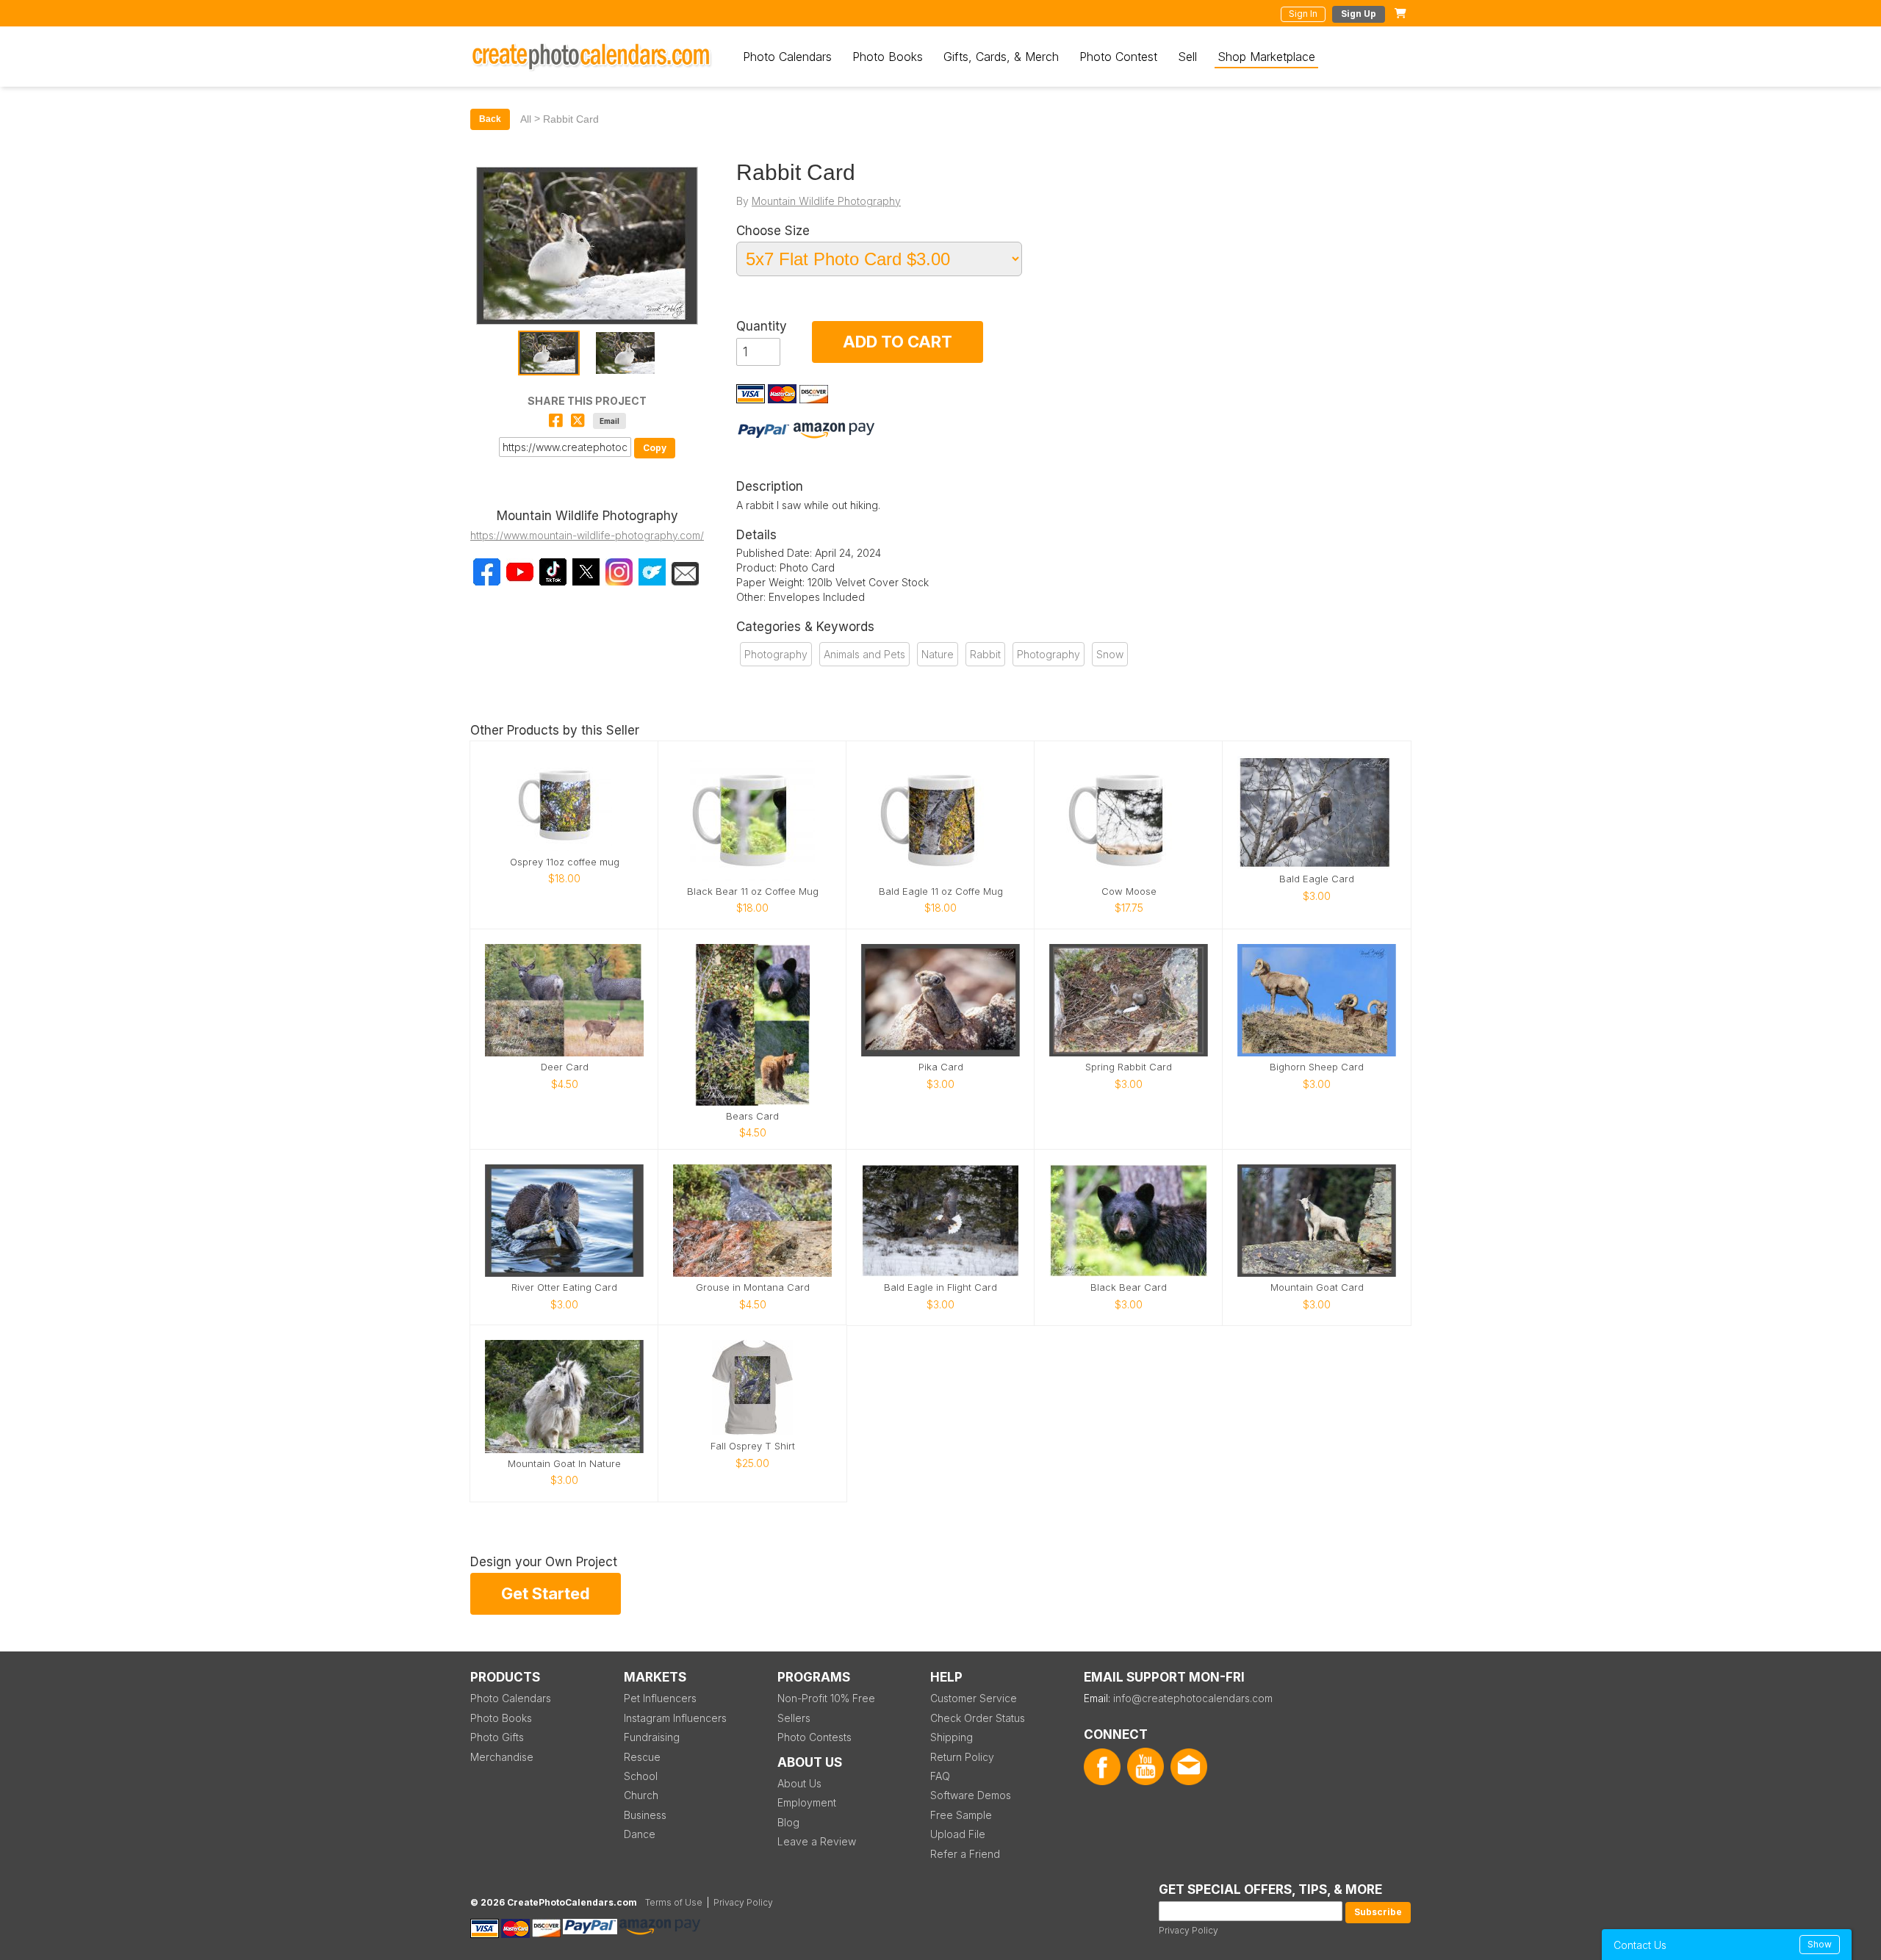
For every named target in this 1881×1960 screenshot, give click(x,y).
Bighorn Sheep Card (1317, 1067)
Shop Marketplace (1266, 57)
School (641, 1776)
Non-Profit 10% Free (826, 1698)
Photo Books (888, 57)
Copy (655, 448)
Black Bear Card (1129, 1287)
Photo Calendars (787, 57)
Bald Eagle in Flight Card (940, 1287)
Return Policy (962, 1757)
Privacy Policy (1188, 1930)
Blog (788, 1822)
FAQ (940, 1776)
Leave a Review (817, 1841)
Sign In (1303, 14)
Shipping (952, 1737)
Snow (1110, 654)
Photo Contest (1118, 57)
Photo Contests (814, 1737)
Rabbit (985, 654)
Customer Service (974, 1698)
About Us (799, 1783)
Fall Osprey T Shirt (753, 1446)
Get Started (546, 1593)
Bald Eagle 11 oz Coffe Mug (941, 891)
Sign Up (1359, 14)
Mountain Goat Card (1317, 1287)
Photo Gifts (497, 1737)
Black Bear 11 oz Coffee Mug (753, 891)
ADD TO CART (898, 342)
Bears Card (752, 1116)
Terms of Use (674, 1902)
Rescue (642, 1757)
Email (609, 421)
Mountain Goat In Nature (564, 1464)
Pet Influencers (660, 1698)
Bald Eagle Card (1317, 879)
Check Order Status (978, 1718)
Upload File (958, 1834)
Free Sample (961, 1815)
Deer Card (565, 1067)
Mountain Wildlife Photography (826, 201)
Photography (776, 654)
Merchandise (502, 1757)
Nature (938, 654)
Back (490, 119)
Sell (1187, 57)
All (526, 119)
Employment (807, 1802)
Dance (640, 1834)
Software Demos (971, 1795)
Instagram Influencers (675, 1718)
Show (1820, 1944)
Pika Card (941, 1067)
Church (641, 1795)
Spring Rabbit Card (1129, 1067)
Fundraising (652, 1737)
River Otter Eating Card (564, 1287)
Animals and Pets (864, 654)
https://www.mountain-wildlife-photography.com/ (587, 535)
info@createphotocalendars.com (1193, 1698)
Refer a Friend (965, 1854)
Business (645, 1815)
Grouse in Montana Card (753, 1287)
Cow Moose (1129, 891)
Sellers (794, 1718)
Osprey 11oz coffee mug (565, 862)
